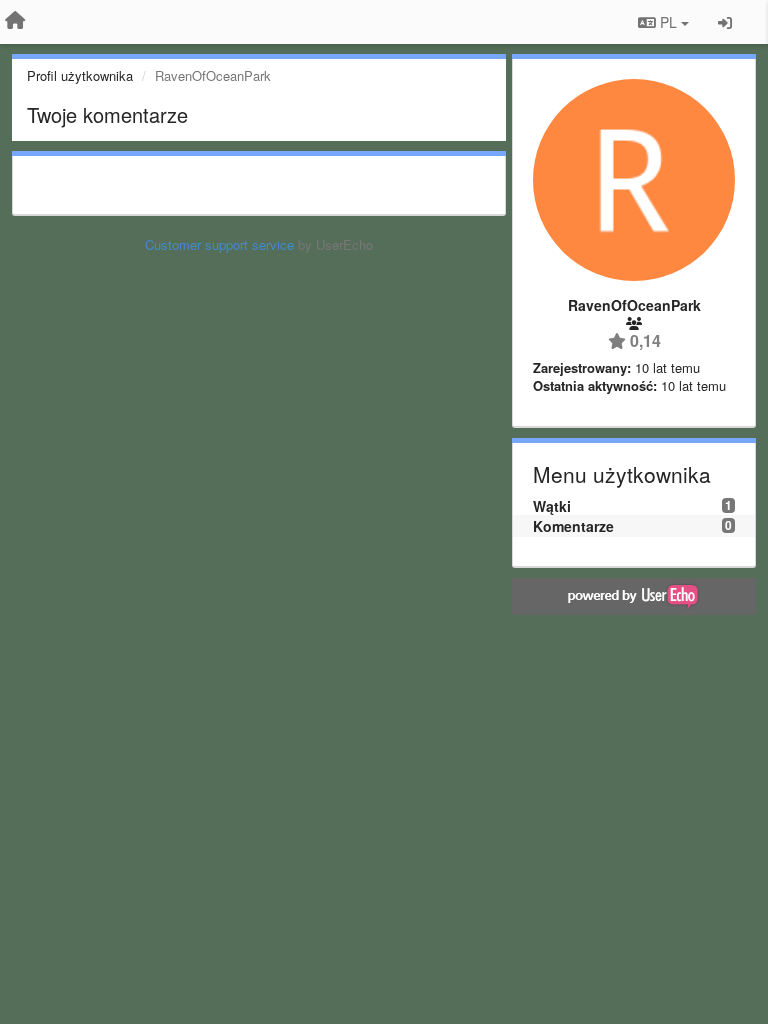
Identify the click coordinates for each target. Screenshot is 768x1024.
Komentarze (573, 526)
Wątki (552, 506)
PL (668, 22)
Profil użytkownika (80, 75)
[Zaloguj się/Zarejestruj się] (725, 22)
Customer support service (219, 244)
